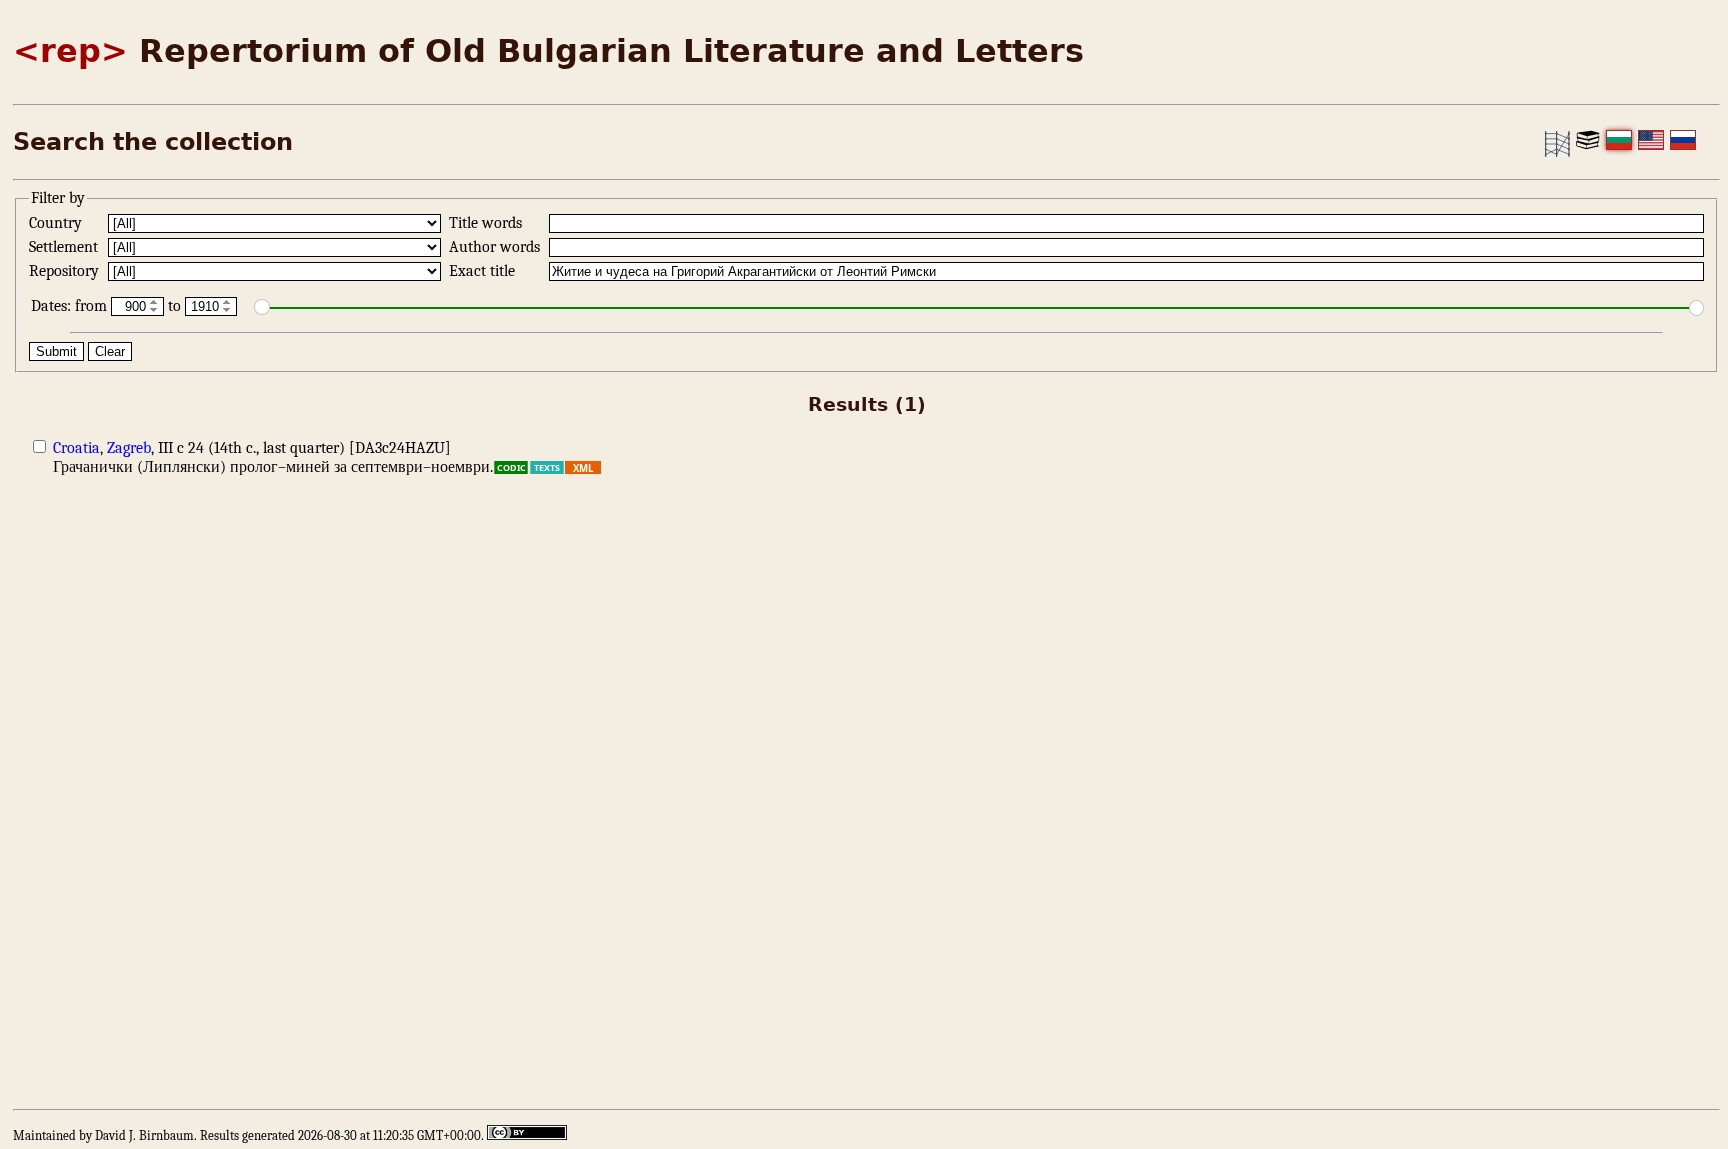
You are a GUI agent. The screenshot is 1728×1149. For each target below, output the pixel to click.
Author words (496, 247)
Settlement (65, 247)
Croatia (76, 448)
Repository (66, 271)
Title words (487, 223)
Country (57, 223)
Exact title (484, 271)
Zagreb (129, 448)
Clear (110, 351)
